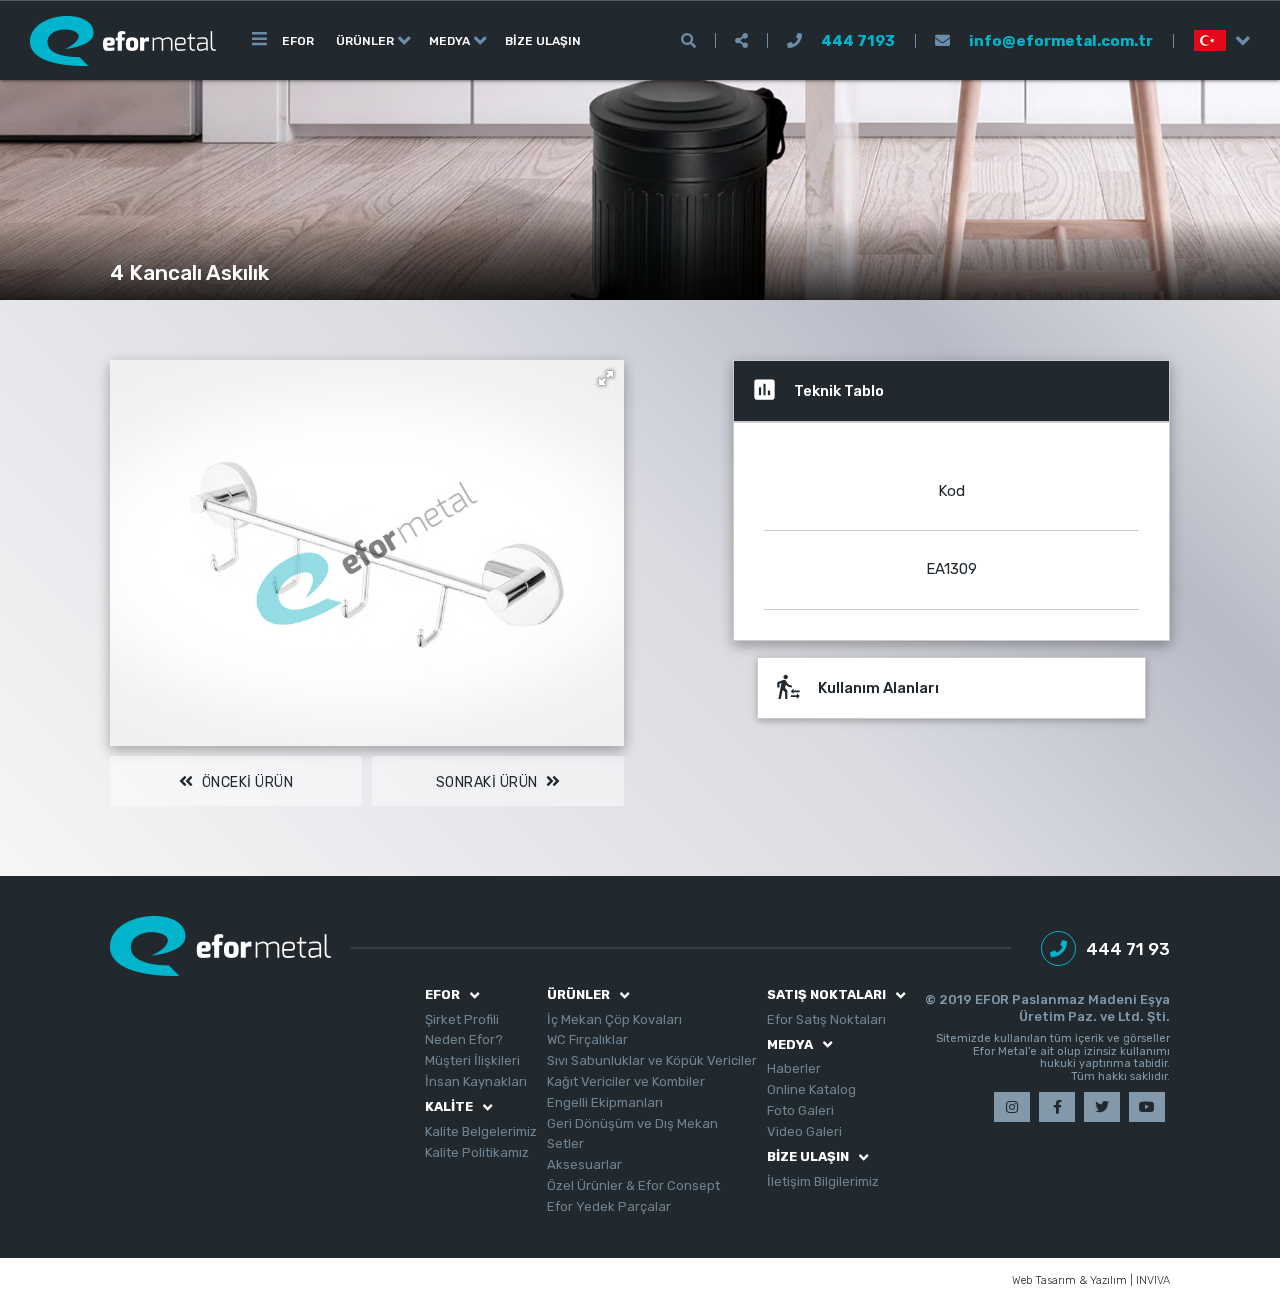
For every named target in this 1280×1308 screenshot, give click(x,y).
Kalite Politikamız (477, 1152)
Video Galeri (804, 1131)
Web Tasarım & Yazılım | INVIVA (1091, 1281)
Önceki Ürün (245, 782)
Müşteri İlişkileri (472, 1060)
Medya (449, 41)
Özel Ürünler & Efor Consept (633, 1185)
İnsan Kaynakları (476, 1081)
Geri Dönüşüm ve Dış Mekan (632, 1123)
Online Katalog (811, 1089)
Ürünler (365, 41)
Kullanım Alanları (857, 686)
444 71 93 (1128, 949)
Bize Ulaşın (543, 41)
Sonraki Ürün (489, 782)
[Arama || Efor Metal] (689, 40)
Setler (565, 1143)
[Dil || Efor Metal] (1212, 41)
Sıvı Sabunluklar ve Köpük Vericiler (652, 1060)
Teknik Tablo (818, 389)
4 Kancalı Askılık (189, 272)
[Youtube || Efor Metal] (1147, 1107)
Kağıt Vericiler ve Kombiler (626, 1081)
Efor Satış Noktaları (826, 1019)
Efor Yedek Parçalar (609, 1206)
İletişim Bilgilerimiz (823, 1181)
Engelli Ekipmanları (605, 1102)
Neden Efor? (464, 1039)
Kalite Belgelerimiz (481, 1131)
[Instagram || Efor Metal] (1012, 1107)
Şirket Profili (462, 1019)
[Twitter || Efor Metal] (1102, 1107)
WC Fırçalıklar (587, 1039)
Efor (298, 41)
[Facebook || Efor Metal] (1057, 1107)
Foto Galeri (800, 1110)
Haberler (794, 1068)
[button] (606, 378)
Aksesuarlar (584, 1164)
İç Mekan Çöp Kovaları (614, 1019)
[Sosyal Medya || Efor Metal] (742, 40)
